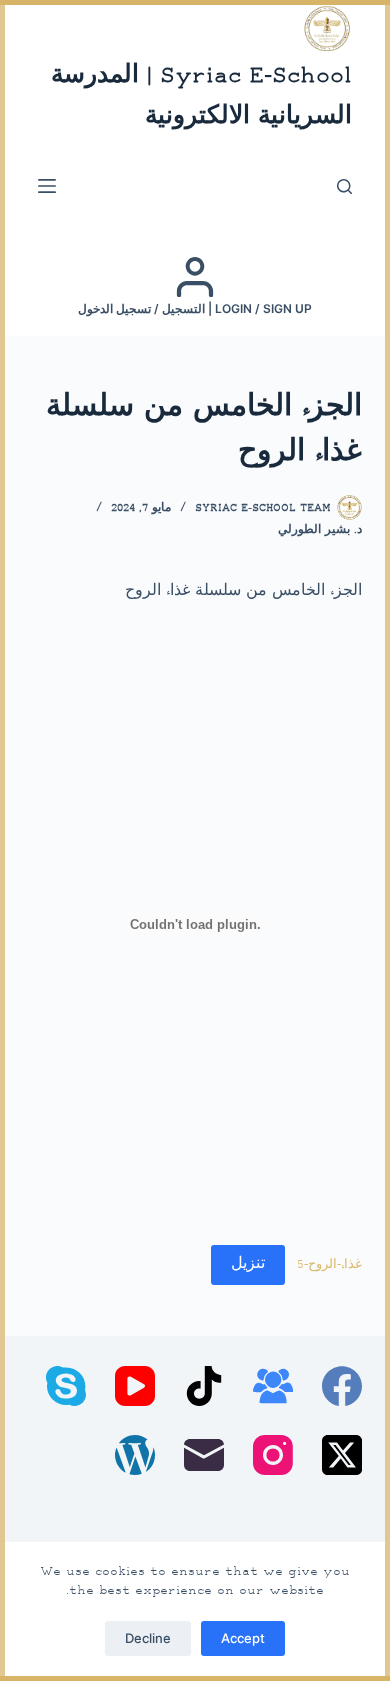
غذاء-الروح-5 (329, 1265)
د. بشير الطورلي (320, 530)
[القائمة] (47, 186)
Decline (148, 1638)
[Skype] (66, 1386)
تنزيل (248, 1264)
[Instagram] (273, 1455)
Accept (243, 1638)
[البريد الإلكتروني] (204, 1455)
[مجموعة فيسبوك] (273, 1386)
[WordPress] (135, 1455)
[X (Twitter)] (342, 1455)
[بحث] (344, 186)
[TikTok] (204, 1386)
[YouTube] (135, 1386)
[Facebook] (342, 1386)
